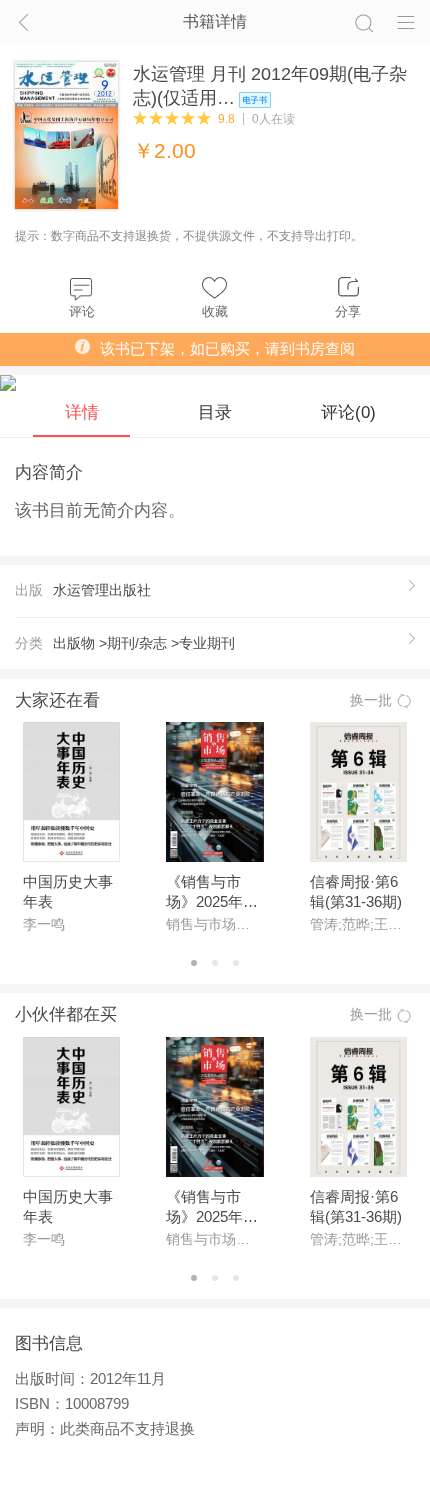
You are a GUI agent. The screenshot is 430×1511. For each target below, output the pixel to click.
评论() (348, 412)
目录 (215, 412)
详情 (82, 412)
